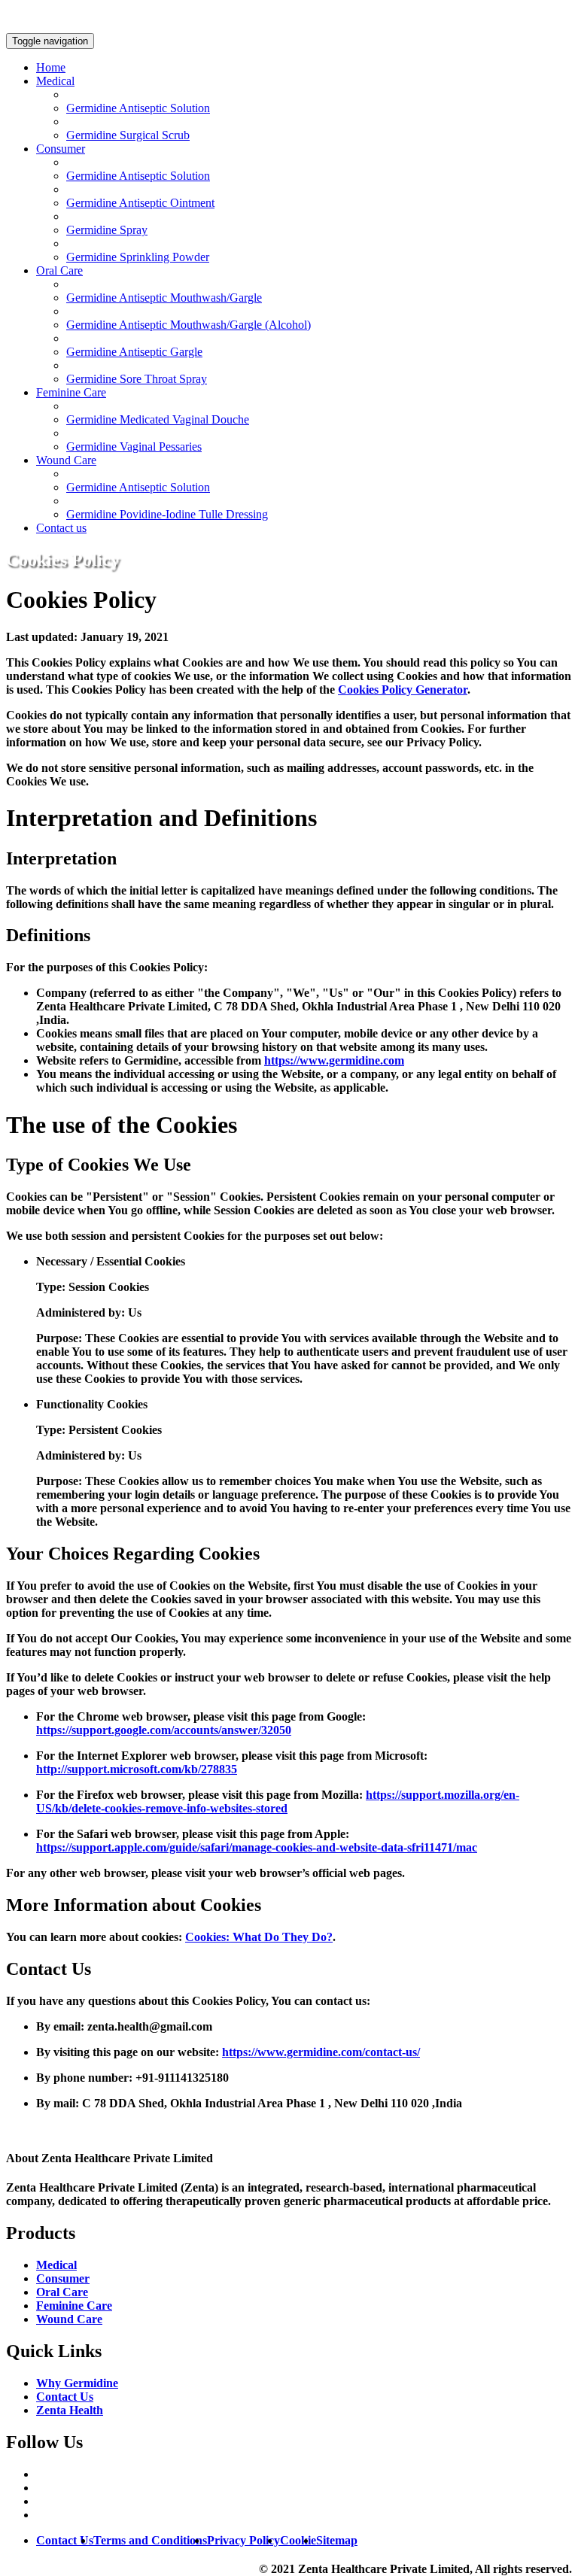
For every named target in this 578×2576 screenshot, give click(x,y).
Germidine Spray (107, 230)
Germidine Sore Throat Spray (137, 379)
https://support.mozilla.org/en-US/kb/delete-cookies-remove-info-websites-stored (278, 1801)
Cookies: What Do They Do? (259, 1937)
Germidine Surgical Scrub (128, 135)
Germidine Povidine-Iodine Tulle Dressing (167, 514)
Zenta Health (70, 2410)
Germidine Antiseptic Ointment (140, 203)
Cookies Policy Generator (403, 690)
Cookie (298, 2540)
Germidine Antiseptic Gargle (134, 352)
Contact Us (65, 2397)
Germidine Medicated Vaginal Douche (158, 419)
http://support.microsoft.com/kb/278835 (137, 1769)
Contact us (61, 528)
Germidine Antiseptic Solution (138, 108)
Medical (55, 81)
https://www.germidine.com (334, 1060)
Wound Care (66, 460)
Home (51, 67)
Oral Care (59, 270)
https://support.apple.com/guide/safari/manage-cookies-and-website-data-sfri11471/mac (257, 1847)
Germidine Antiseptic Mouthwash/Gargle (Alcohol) (189, 325)
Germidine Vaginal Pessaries (134, 447)
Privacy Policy (243, 2540)
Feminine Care (71, 392)
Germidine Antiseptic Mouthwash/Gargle (164, 298)
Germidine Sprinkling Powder (138, 257)
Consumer (61, 149)
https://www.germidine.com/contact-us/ (321, 2052)
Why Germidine (77, 2383)
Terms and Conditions (150, 2540)
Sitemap (337, 2540)
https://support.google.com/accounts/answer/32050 (164, 1730)
